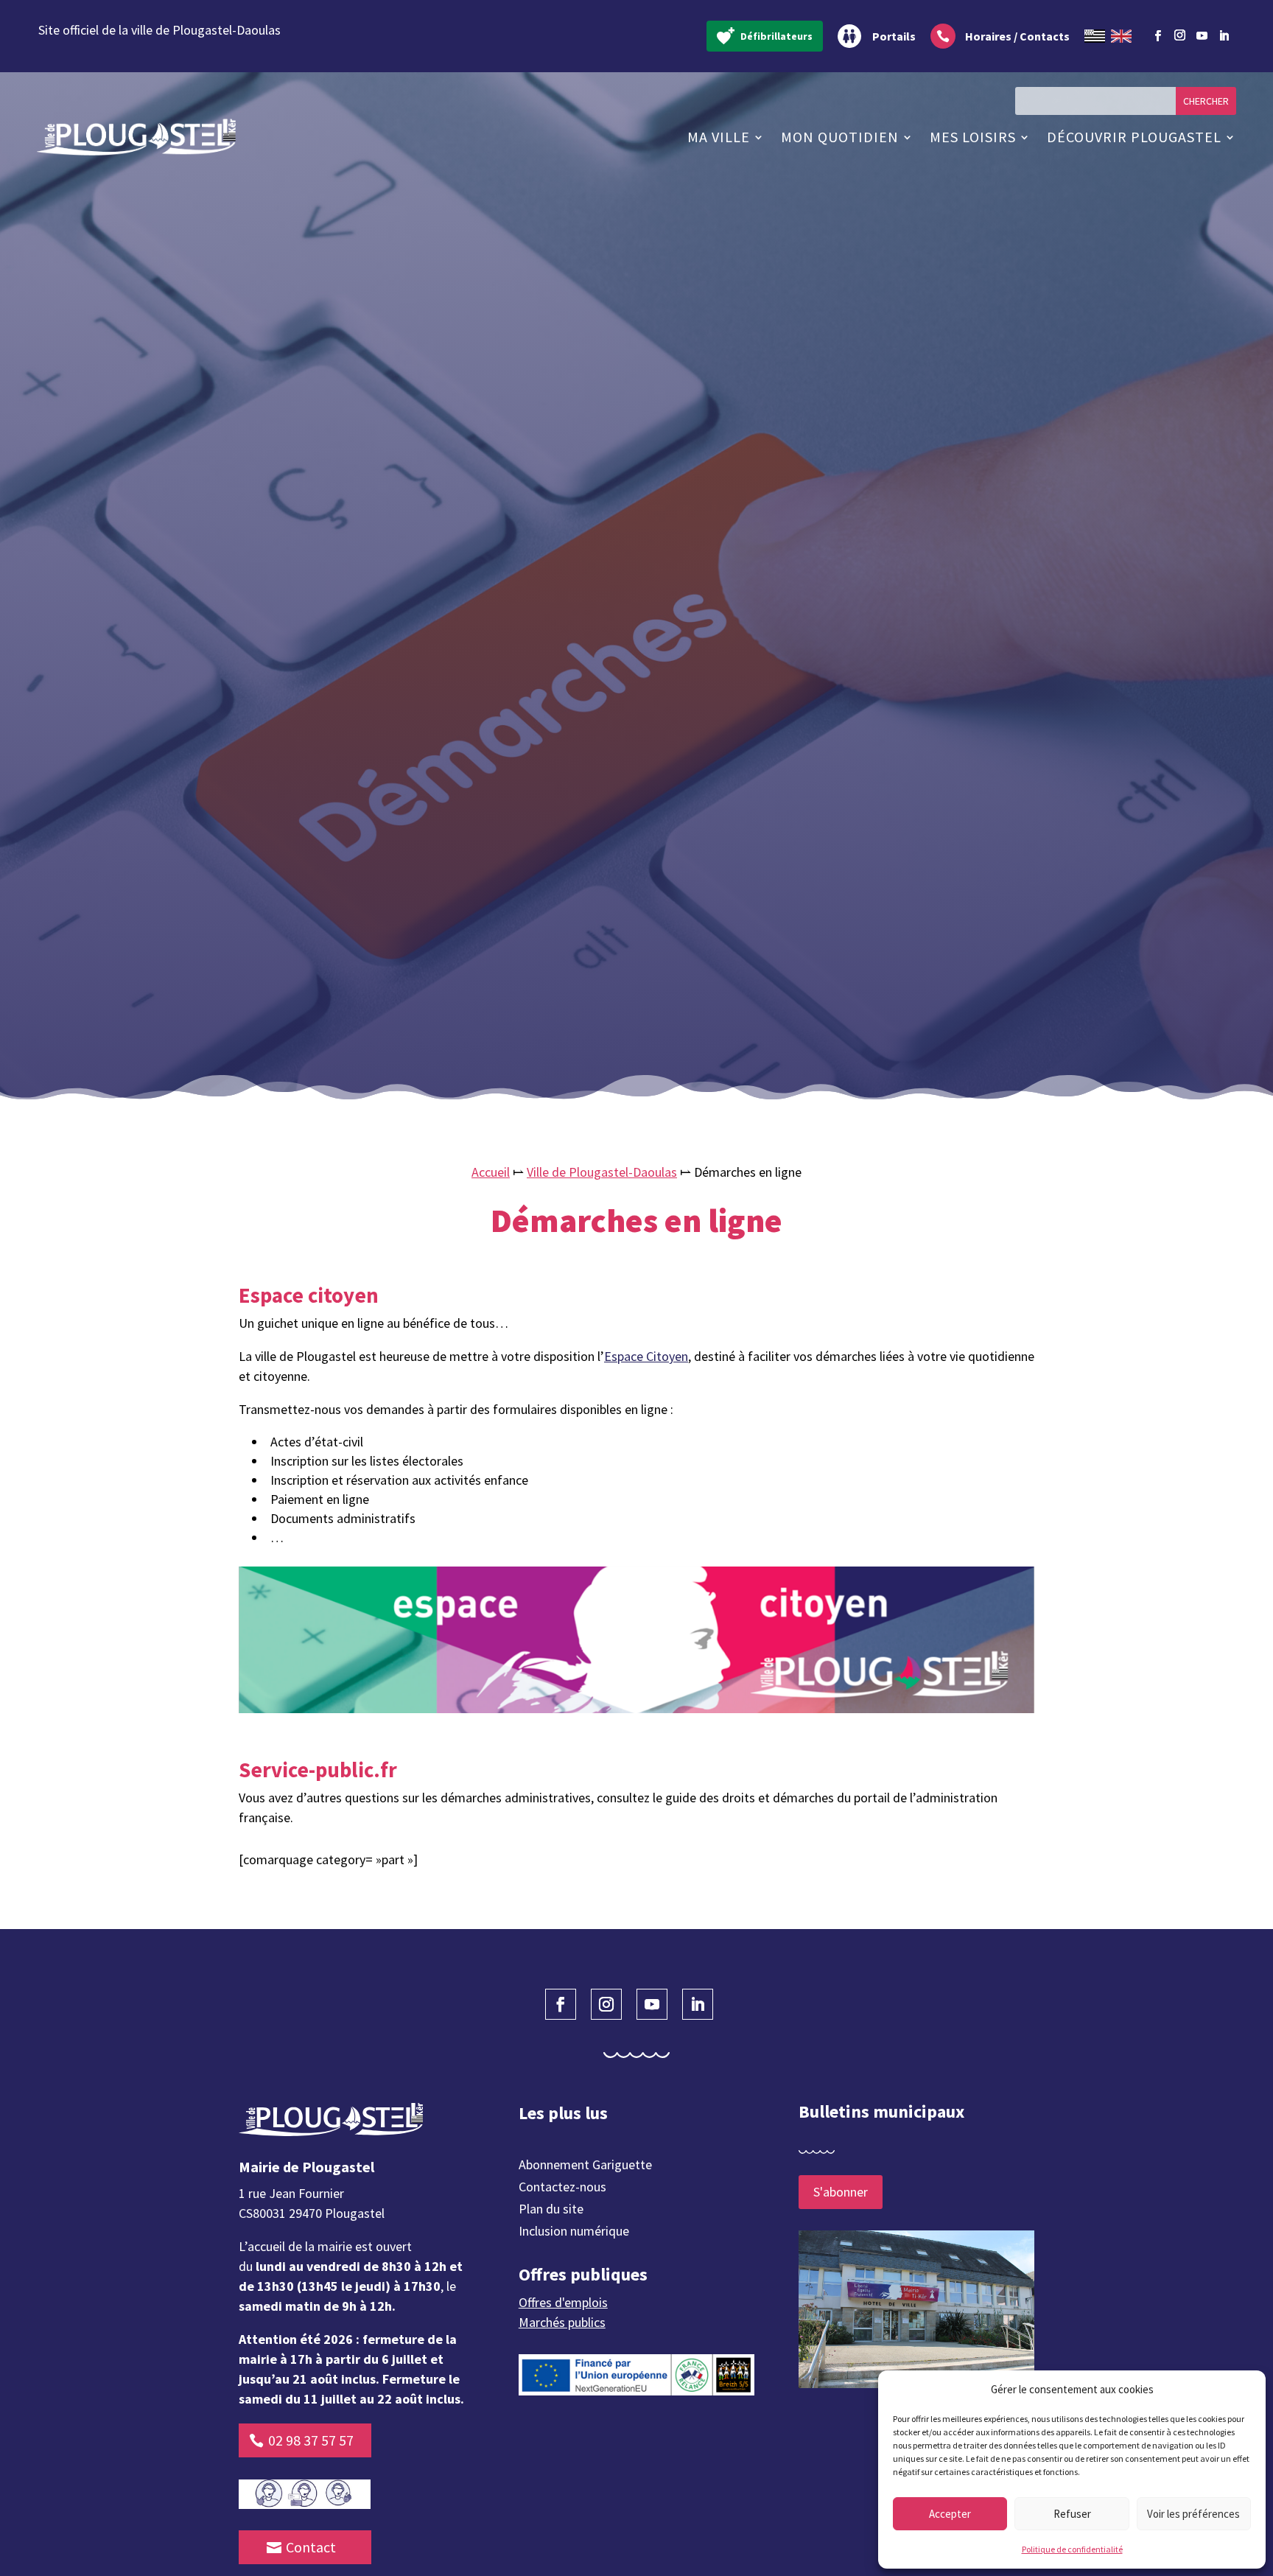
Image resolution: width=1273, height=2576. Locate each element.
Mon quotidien (840, 137)
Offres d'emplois (563, 2302)
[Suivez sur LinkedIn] (1224, 36)
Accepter (950, 2514)
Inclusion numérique (574, 2233)
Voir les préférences (1193, 2514)
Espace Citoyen (646, 1356)
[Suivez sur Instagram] (1179, 33)
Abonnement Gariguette (585, 2166)
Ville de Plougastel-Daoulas (602, 1172)
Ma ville (719, 137)
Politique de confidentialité (1072, 2549)
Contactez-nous (562, 2188)
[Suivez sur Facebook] (1157, 36)
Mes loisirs (973, 137)
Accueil (491, 1172)
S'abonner (841, 2192)
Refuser (1072, 2514)
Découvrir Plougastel (1134, 137)
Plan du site (551, 2211)
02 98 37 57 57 (311, 2440)
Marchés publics (562, 2322)
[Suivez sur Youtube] (1202, 36)
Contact (311, 2547)
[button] (1244, 2390)
